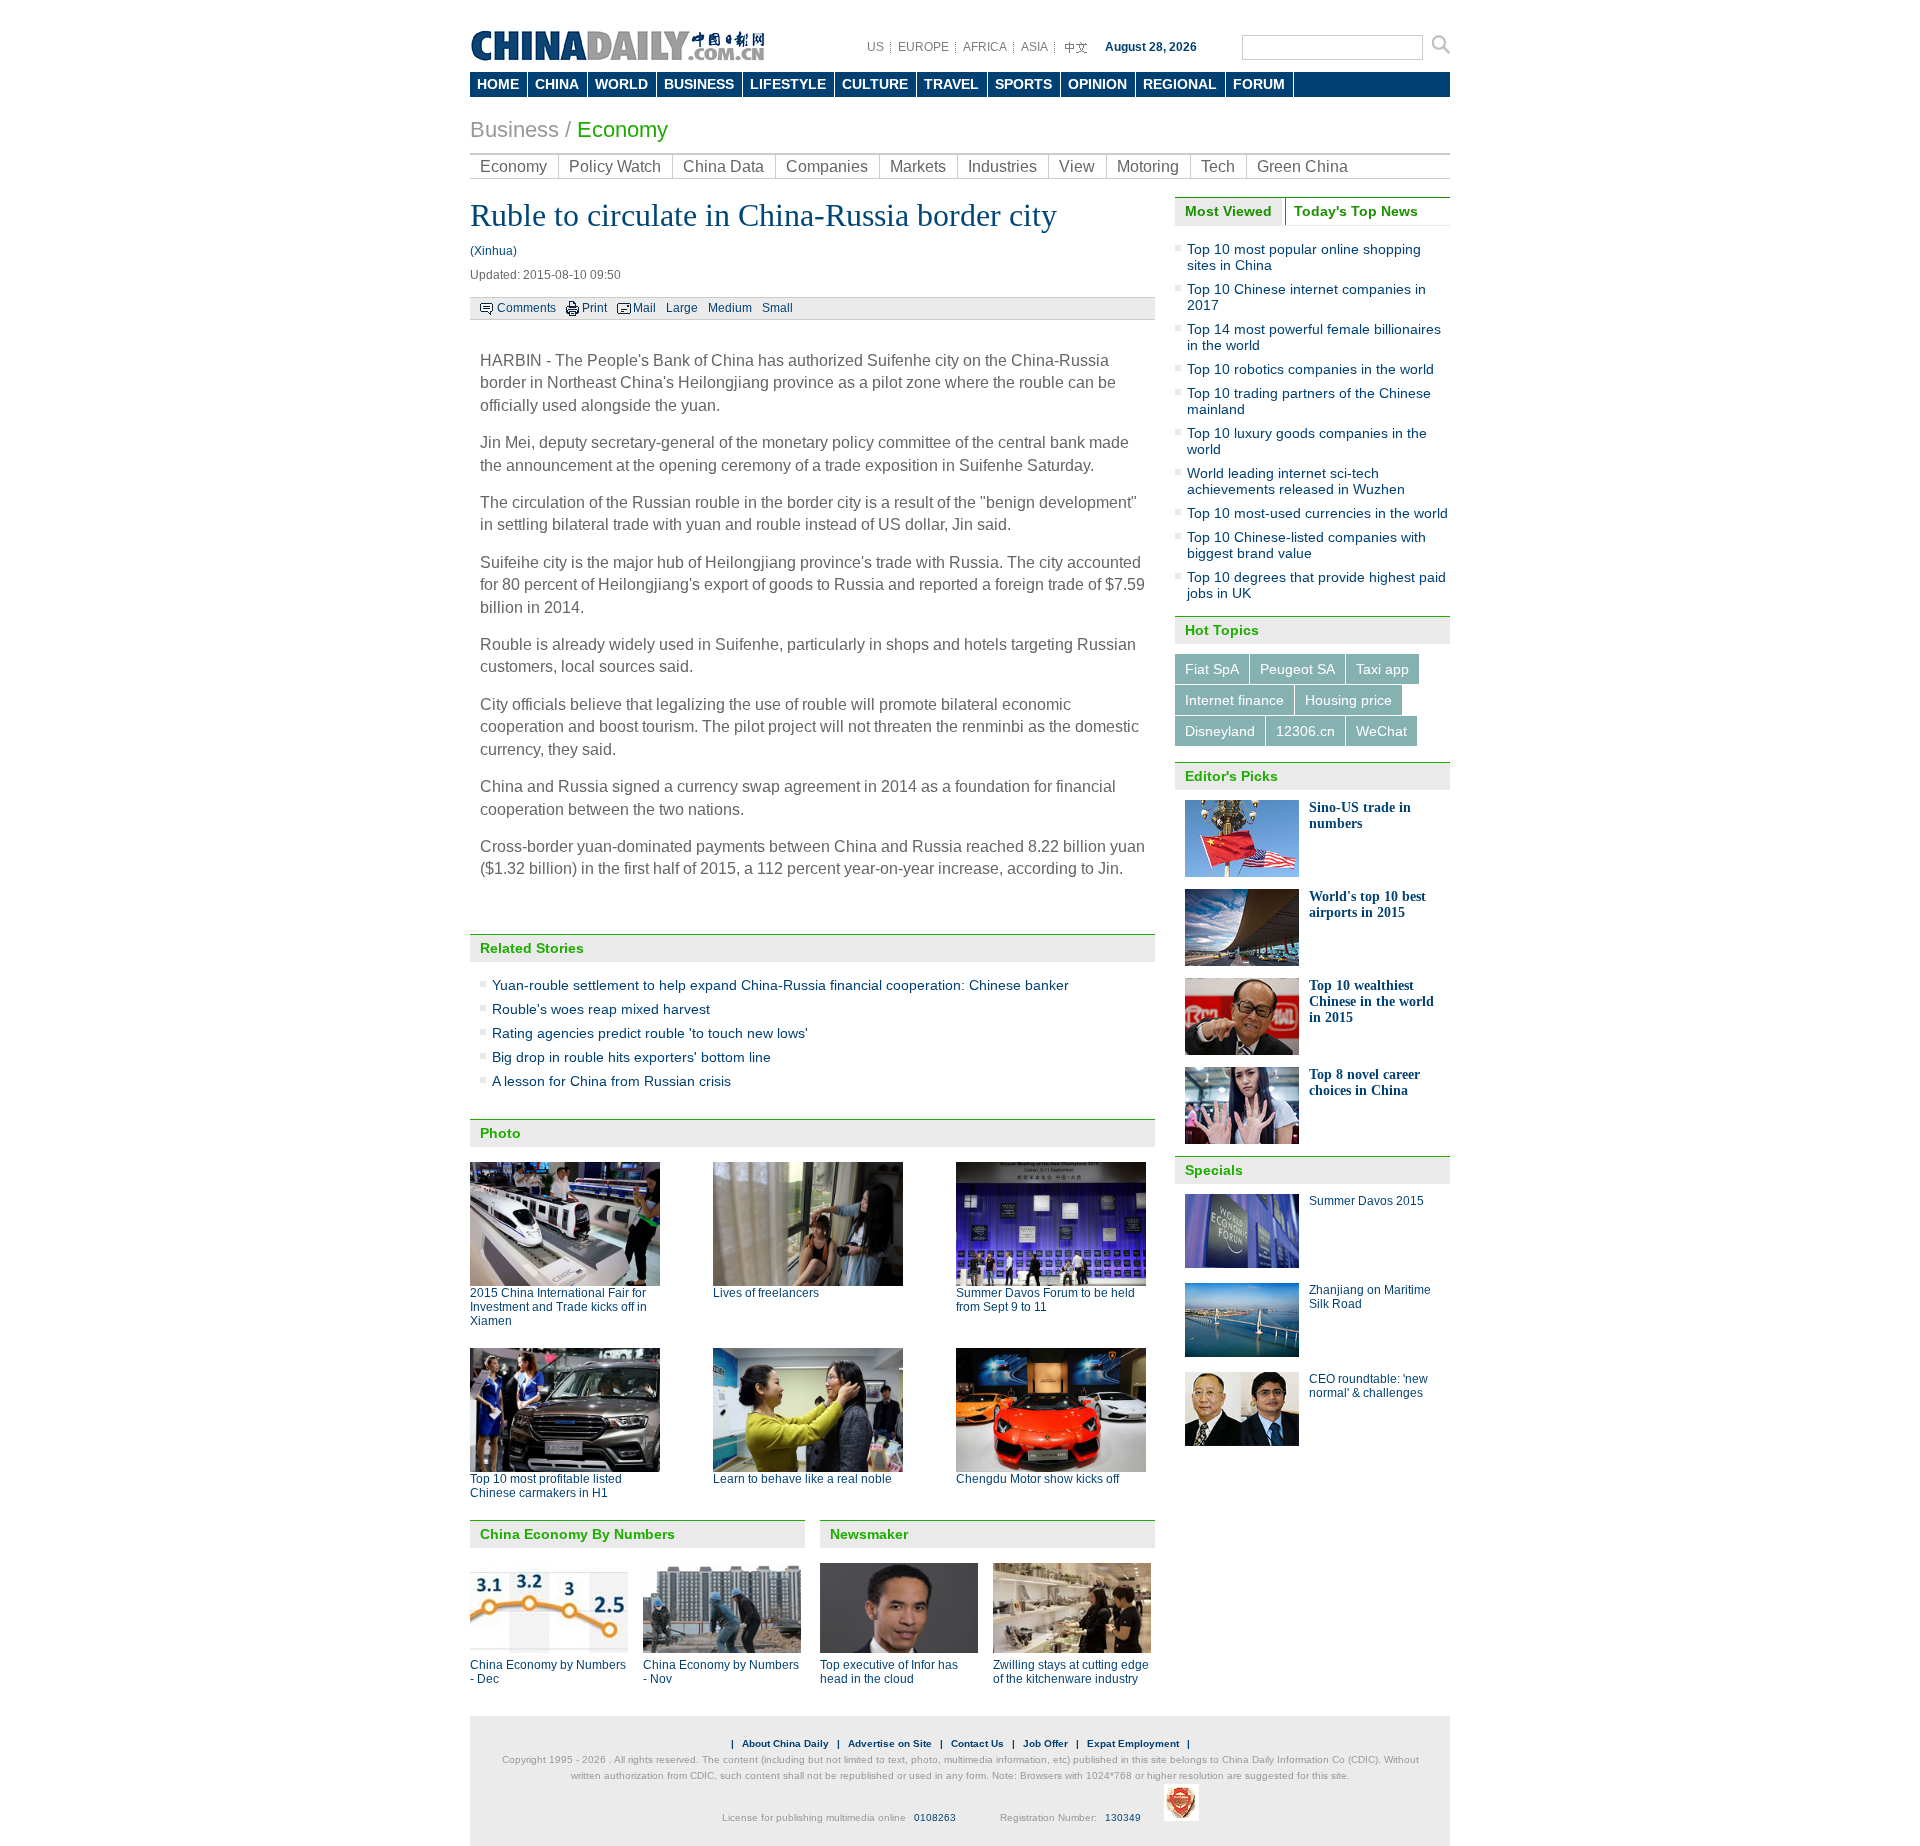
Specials (1214, 1170)
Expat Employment (1133, 1743)
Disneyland (1220, 731)
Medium (730, 308)
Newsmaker (869, 1534)
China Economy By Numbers (577, 1534)
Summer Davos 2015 (1366, 1201)
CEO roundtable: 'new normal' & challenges (1368, 1386)
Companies (827, 166)
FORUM (1259, 84)
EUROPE (923, 47)
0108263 (935, 1817)
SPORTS (1023, 84)
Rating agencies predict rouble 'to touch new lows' (650, 1033)
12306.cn (1305, 731)
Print (594, 308)
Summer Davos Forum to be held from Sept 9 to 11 (1045, 1300)
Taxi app (1382, 669)
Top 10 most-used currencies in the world (1317, 513)
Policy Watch (615, 166)
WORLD (621, 84)
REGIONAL (1180, 84)
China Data (723, 166)
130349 (1123, 1817)
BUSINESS (699, 84)
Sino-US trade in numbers (1360, 815)
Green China (1302, 166)
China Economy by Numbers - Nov (721, 1672)
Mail (644, 308)
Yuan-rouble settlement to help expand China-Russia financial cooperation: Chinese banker (780, 985)
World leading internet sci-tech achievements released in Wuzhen (1296, 481)
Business (514, 129)
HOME (498, 84)
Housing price (1348, 700)
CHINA (557, 84)
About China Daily (785, 1743)
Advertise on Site (890, 1743)
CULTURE (875, 84)
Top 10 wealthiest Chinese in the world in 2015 (1371, 1001)
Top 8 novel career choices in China (1364, 1082)
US (875, 47)
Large (682, 308)
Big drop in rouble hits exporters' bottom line (631, 1057)
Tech (1218, 166)
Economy (622, 129)
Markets (918, 166)
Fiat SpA (1212, 669)
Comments (526, 308)
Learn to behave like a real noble (802, 1479)
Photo (500, 1133)
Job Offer (1045, 1743)
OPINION (1097, 84)
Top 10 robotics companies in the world (1310, 369)
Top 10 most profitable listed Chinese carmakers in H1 (546, 1486)
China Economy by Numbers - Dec (548, 1672)
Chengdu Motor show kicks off (1037, 1479)
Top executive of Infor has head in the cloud (889, 1672)
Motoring (1148, 166)
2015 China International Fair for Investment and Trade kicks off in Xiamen (558, 1307)
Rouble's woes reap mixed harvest (601, 1009)
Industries (1002, 166)
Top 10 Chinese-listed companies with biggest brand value (1306, 545)
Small (777, 308)
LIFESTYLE (788, 84)
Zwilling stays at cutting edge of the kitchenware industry (1071, 1672)
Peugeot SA (1297, 669)
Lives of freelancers (766, 1293)
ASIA (1034, 47)
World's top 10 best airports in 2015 (1367, 904)
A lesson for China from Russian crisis (611, 1081)
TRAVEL (951, 84)
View (1077, 166)
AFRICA (985, 47)
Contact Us (977, 1743)
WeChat (1381, 731)
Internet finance (1234, 700)
